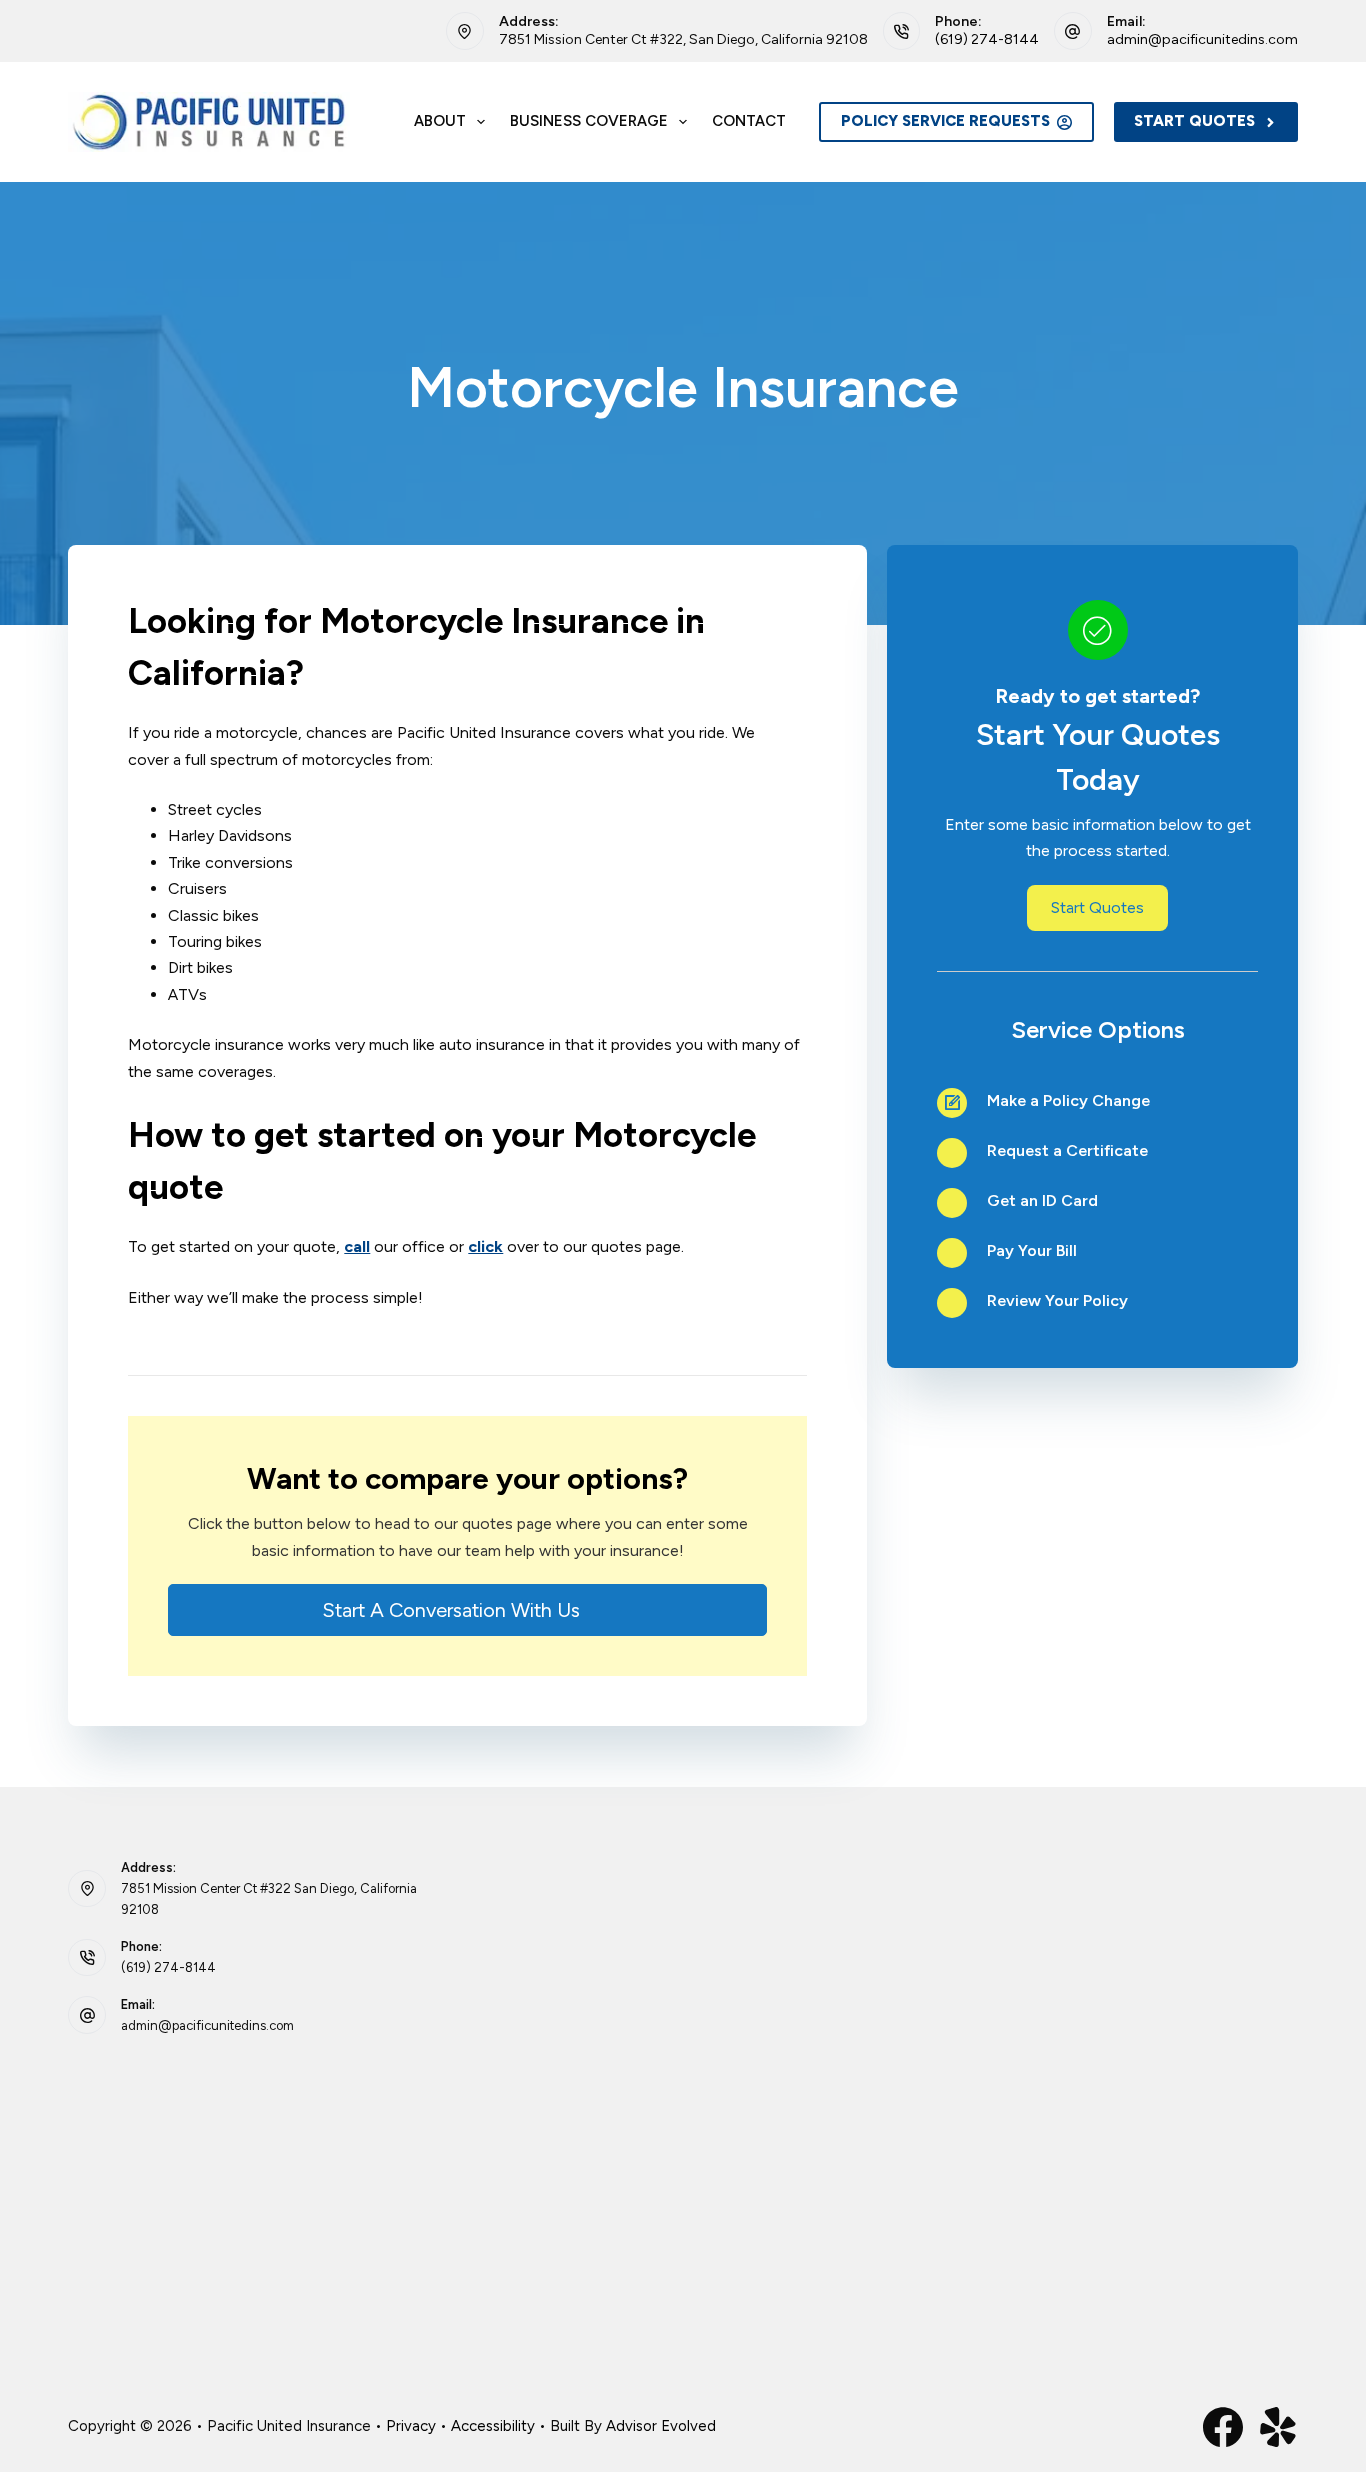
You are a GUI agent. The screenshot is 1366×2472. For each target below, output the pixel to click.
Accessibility (493, 2426)
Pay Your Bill (1032, 1250)
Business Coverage (589, 121)
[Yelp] (1278, 2427)
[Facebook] (1223, 2427)
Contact (749, 121)
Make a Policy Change (1068, 1100)
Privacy (411, 2426)
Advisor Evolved (661, 2426)
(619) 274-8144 (987, 39)
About (440, 121)
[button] (467, 1610)
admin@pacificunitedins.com (1202, 39)
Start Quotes (1194, 121)
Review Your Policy (1057, 1300)
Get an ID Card (1042, 1200)
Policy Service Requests (945, 121)
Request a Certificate (1067, 1150)
